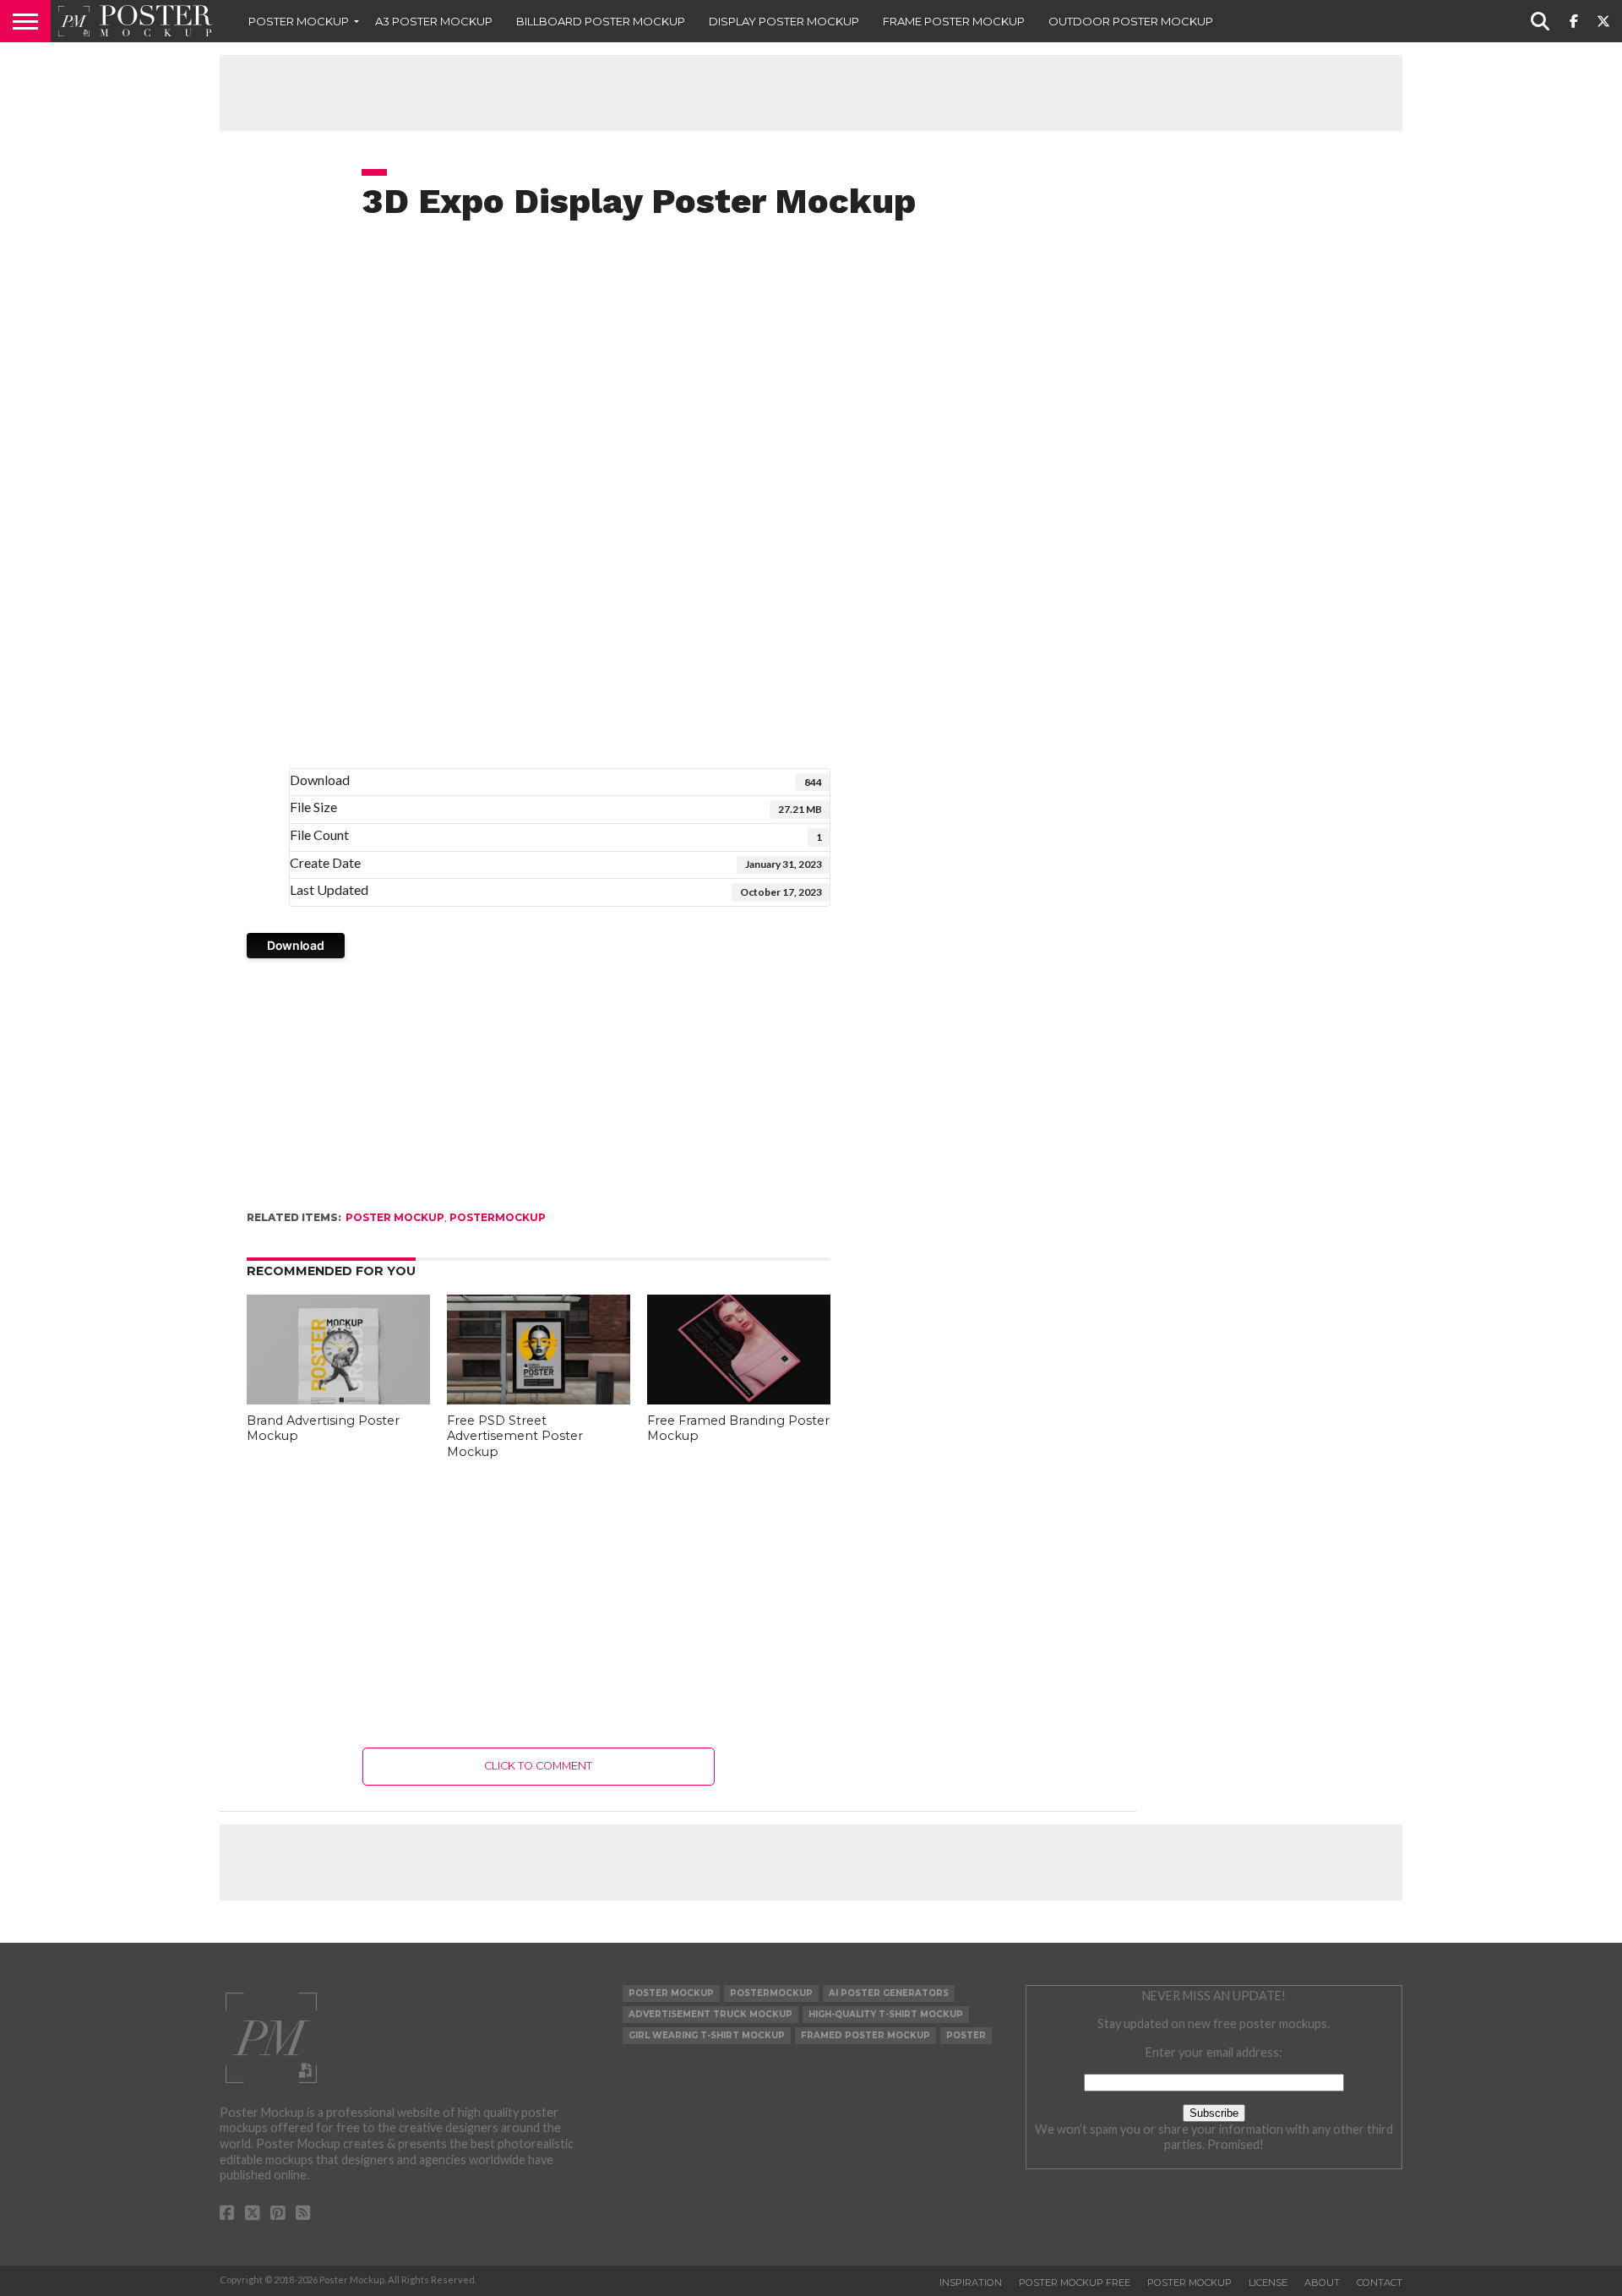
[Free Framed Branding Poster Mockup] (739, 1399)
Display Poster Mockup (784, 21)
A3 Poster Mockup (434, 21)
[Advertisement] (811, 93)
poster (966, 2035)
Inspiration (971, 2282)
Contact (1380, 2282)
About (1322, 2282)
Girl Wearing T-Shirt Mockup (707, 2035)
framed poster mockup (865, 2035)
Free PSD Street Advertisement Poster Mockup (515, 1436)
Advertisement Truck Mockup (710, 2014)
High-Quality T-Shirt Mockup (886, 2014)
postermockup (498, 1217)
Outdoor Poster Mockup (1131, 21)
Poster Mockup (299, 21)
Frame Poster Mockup (954, 21)
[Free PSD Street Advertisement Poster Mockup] (539, 1399)
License (1268, 2282)
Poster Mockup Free (1075, 2282)
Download (296, 945)
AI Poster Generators (889, 1993)
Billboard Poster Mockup (601, 21)
